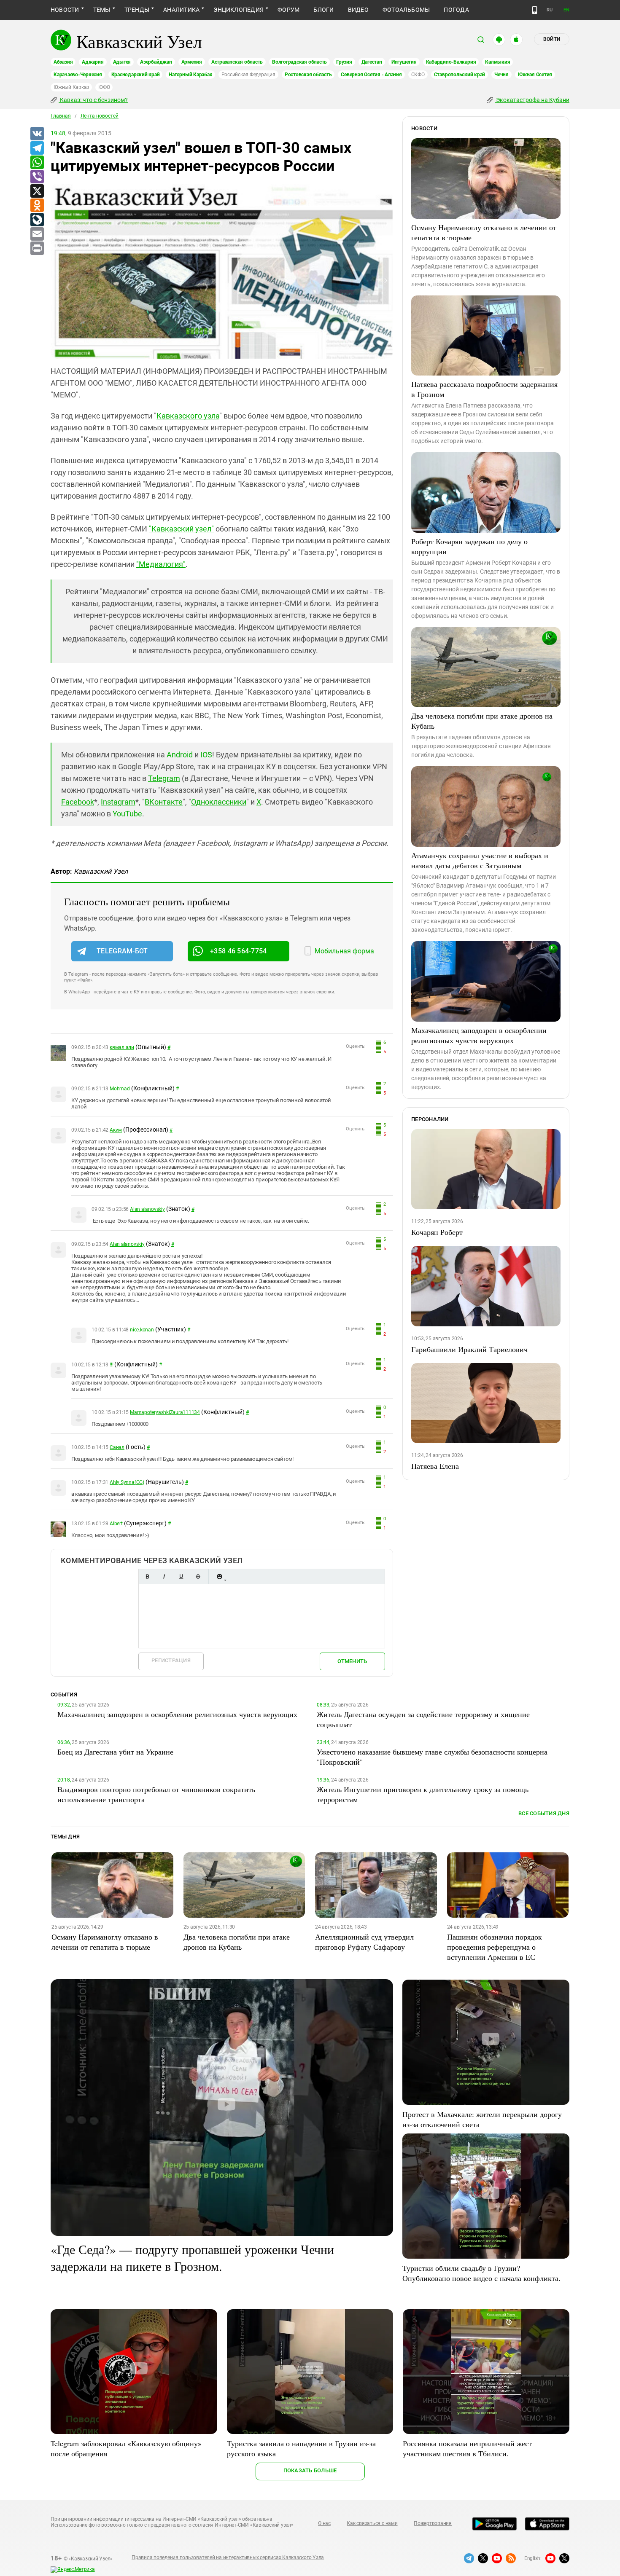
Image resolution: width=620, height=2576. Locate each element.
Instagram (118, 802)
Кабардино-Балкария (451, 62)
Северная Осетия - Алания (371, 75)
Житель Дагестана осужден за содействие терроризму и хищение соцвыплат (423, 1719)
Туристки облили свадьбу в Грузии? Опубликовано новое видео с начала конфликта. (481, 2273)
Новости (65, 10)
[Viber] (37, 177)
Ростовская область (308, 75)
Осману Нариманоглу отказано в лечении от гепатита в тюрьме (484, 232)
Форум (288, 10)
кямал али (122, 1047)
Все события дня (544, 1813)
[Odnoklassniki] (37, 206)
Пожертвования (433, 2523)
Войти (552, 39)
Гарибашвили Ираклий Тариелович (469, 1349)
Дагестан (372, 62)
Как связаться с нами (372, 2523)
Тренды (137, 10)
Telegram (164, 778)
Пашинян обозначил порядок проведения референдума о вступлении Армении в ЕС (495, 1947)
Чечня (501, 75)
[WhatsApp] (37, 163)
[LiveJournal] (37, 220)
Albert (116, 1524)
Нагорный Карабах (190, 75)
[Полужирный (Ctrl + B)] (147, 1576)
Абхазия (63, 62)
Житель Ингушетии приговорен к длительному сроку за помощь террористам (423, 1794)
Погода (456, 10)
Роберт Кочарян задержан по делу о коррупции (469, 546)
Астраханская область (237, 62)
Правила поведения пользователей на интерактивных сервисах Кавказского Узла (228, 2557)
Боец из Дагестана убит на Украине (115, 1752)
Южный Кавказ (71, 87)
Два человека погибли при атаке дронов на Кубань (482, 721)
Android (180, 755)
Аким (116, 1130)
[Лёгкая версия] (535, 10)
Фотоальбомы (406, 10)
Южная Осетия (535, 75)
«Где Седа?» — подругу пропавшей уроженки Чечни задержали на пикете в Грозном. (192, 2257)
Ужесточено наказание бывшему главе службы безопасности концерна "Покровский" (432, 1757)
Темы (102, 10)
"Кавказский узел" (181, 529)
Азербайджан (156, 62)
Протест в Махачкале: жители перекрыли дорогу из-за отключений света (482, 2119)
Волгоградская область (299, 62)
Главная (61, 116)
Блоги (323, 10)
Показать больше (310, 2470)
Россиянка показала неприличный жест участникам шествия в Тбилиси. (467, 2448)
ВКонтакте (164, 802)
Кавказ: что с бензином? (93, 100)
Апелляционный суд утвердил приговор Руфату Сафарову (364, 1942)
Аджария (93, 62)
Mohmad (120, 1089)
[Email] (37, 234)
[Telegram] (37, 148)
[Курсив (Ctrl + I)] (164, 1576)
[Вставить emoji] (219, 1576)
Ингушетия (404, 62)
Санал (117, 1447)
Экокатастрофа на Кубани (532, 100)
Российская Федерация (248, 75)
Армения (192, 62)
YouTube (127, 814)
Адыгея (122, 62)
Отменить (352, 1661)
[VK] (37, 134)
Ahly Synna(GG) (127, 1482)
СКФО (418, 75)
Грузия (344, 62)
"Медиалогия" (161, 564)
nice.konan (142, 1330)
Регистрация (171, 1660)
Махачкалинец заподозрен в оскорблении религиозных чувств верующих (479, 1035)
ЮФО (104, 87)
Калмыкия (497, 62)
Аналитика (181, 10)
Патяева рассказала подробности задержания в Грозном (484, 389)
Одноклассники (219, 802)
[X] (37, 191)
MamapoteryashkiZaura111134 (165, 1412)
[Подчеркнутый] (181, 1576)
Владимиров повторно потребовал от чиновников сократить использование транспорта (156, 1794)
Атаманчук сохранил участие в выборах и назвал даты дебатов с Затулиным (480, 860)
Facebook (78, 802)
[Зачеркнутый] (198, 1576)
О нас (324, 2523)
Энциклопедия (239, 10)
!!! (111, 1365)
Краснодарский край (136, 75)
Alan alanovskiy (147, 1209)
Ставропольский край (460, 75)
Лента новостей (100, 116)
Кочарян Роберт (437, 1232)
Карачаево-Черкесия (78, 75)
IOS (206, 755)
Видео (358, 10)
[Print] (37, 249)
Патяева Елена (435, 1466)
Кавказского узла (188, 416)
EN (566, 10)
